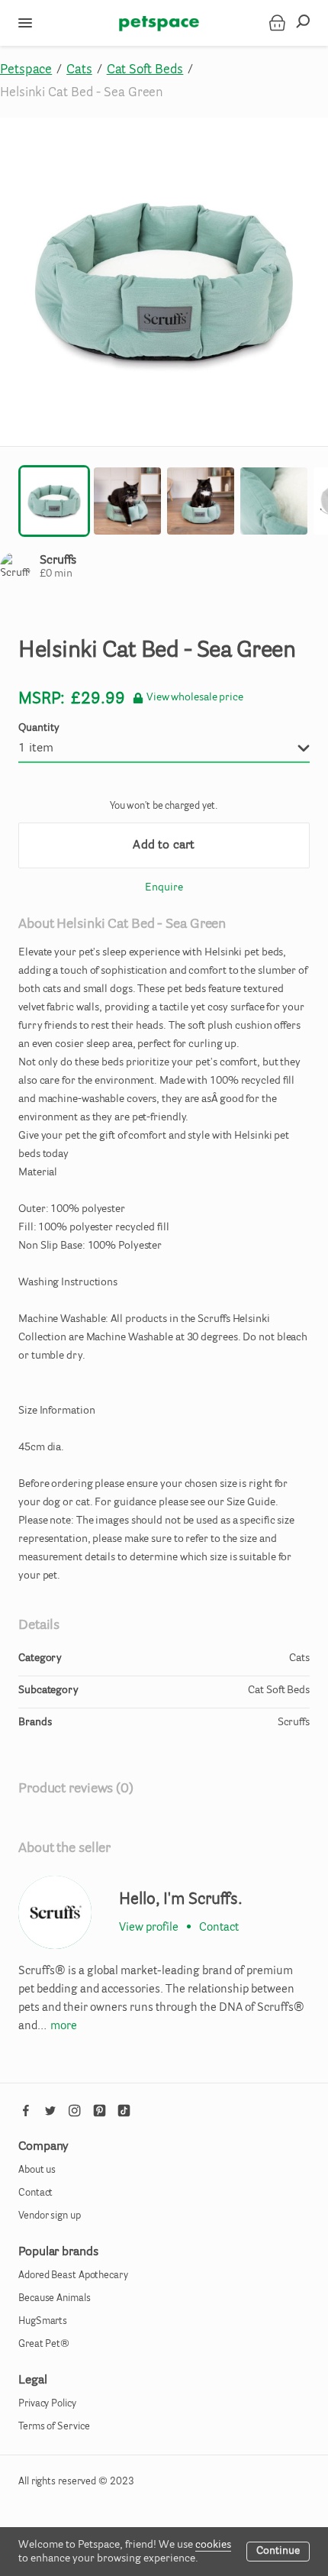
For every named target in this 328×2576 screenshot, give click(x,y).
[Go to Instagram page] (75, 2111)
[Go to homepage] (159, 23)
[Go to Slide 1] (54, 501)
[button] (164, 282)
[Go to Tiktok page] (124, 2111)
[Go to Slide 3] (201, 501)
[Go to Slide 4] (274, 501)
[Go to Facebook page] (26, 2111)
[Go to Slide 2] (127, 501)
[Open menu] (25, 23)
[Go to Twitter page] (50, 2111)
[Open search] (307, 23)
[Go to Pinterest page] (99, 2111)
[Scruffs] (55, 1912)
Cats (79, 70)
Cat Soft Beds (145, 70)
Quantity (39, 729)
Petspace (26, 70)
